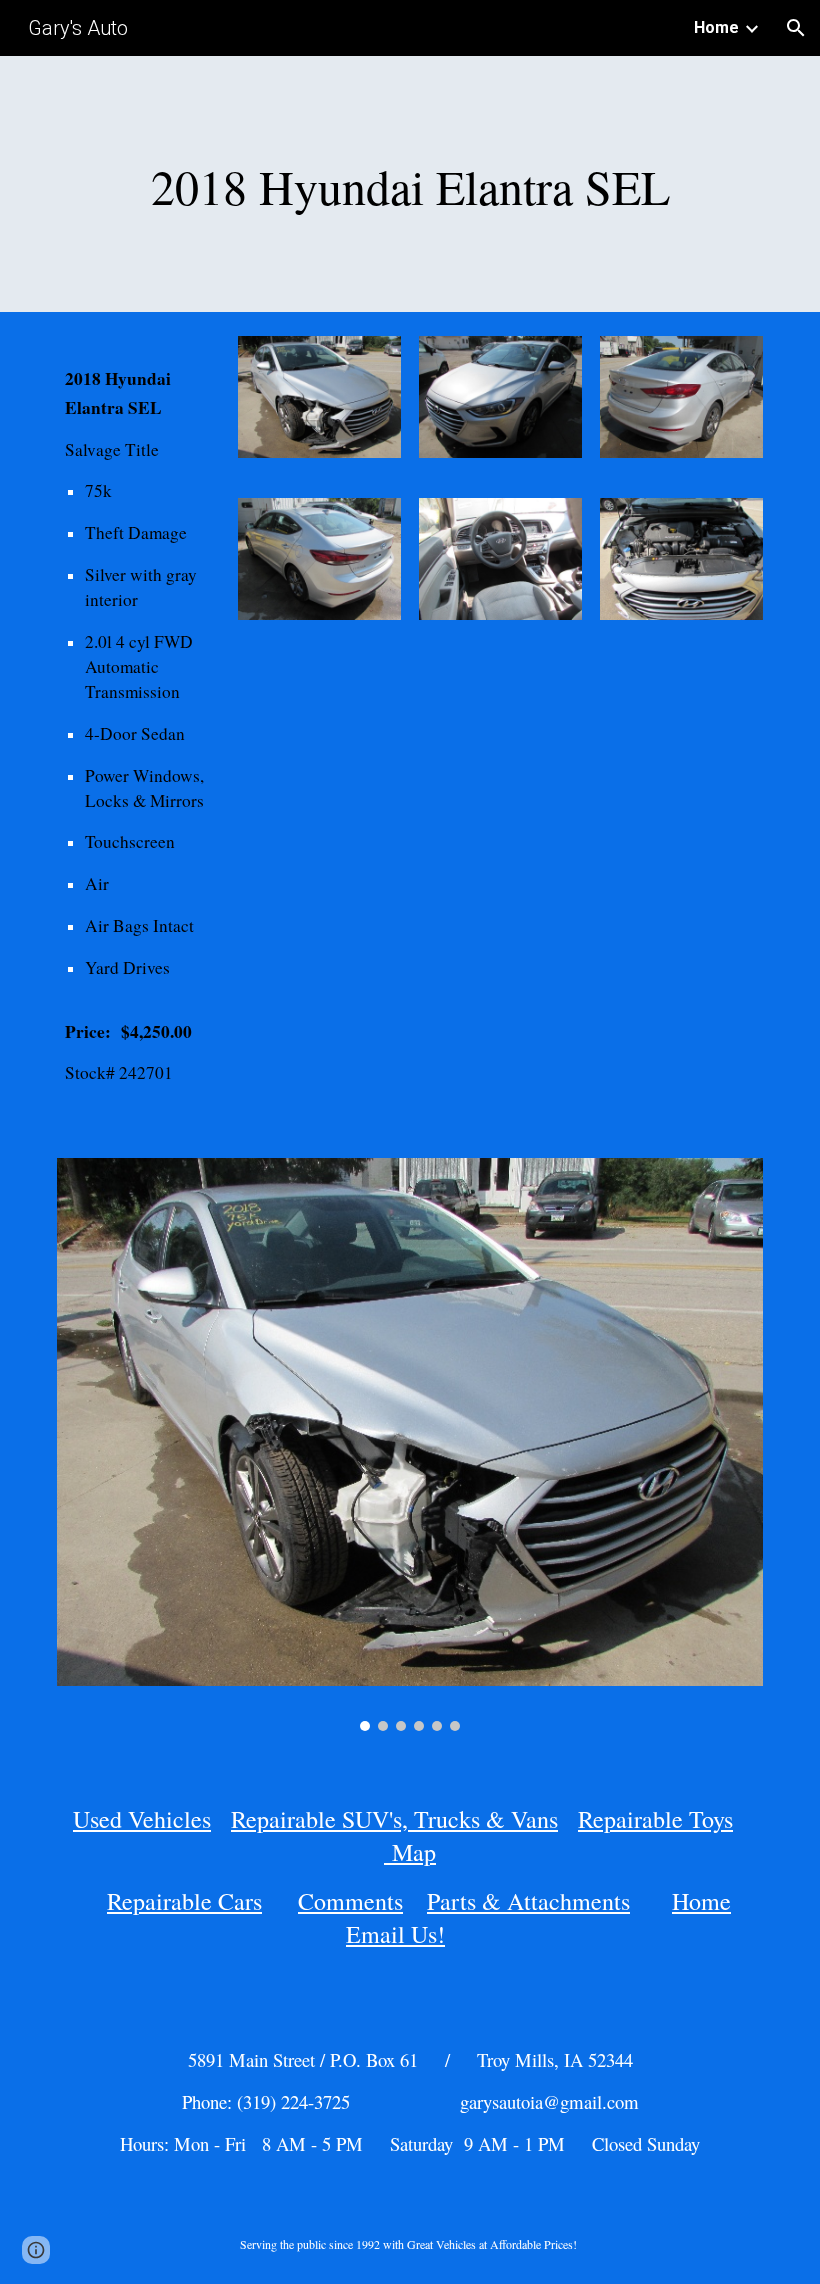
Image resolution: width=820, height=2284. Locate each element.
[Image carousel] (410, 1444)
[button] (796, 28)
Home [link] (716, 27)
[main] (410, 184)
